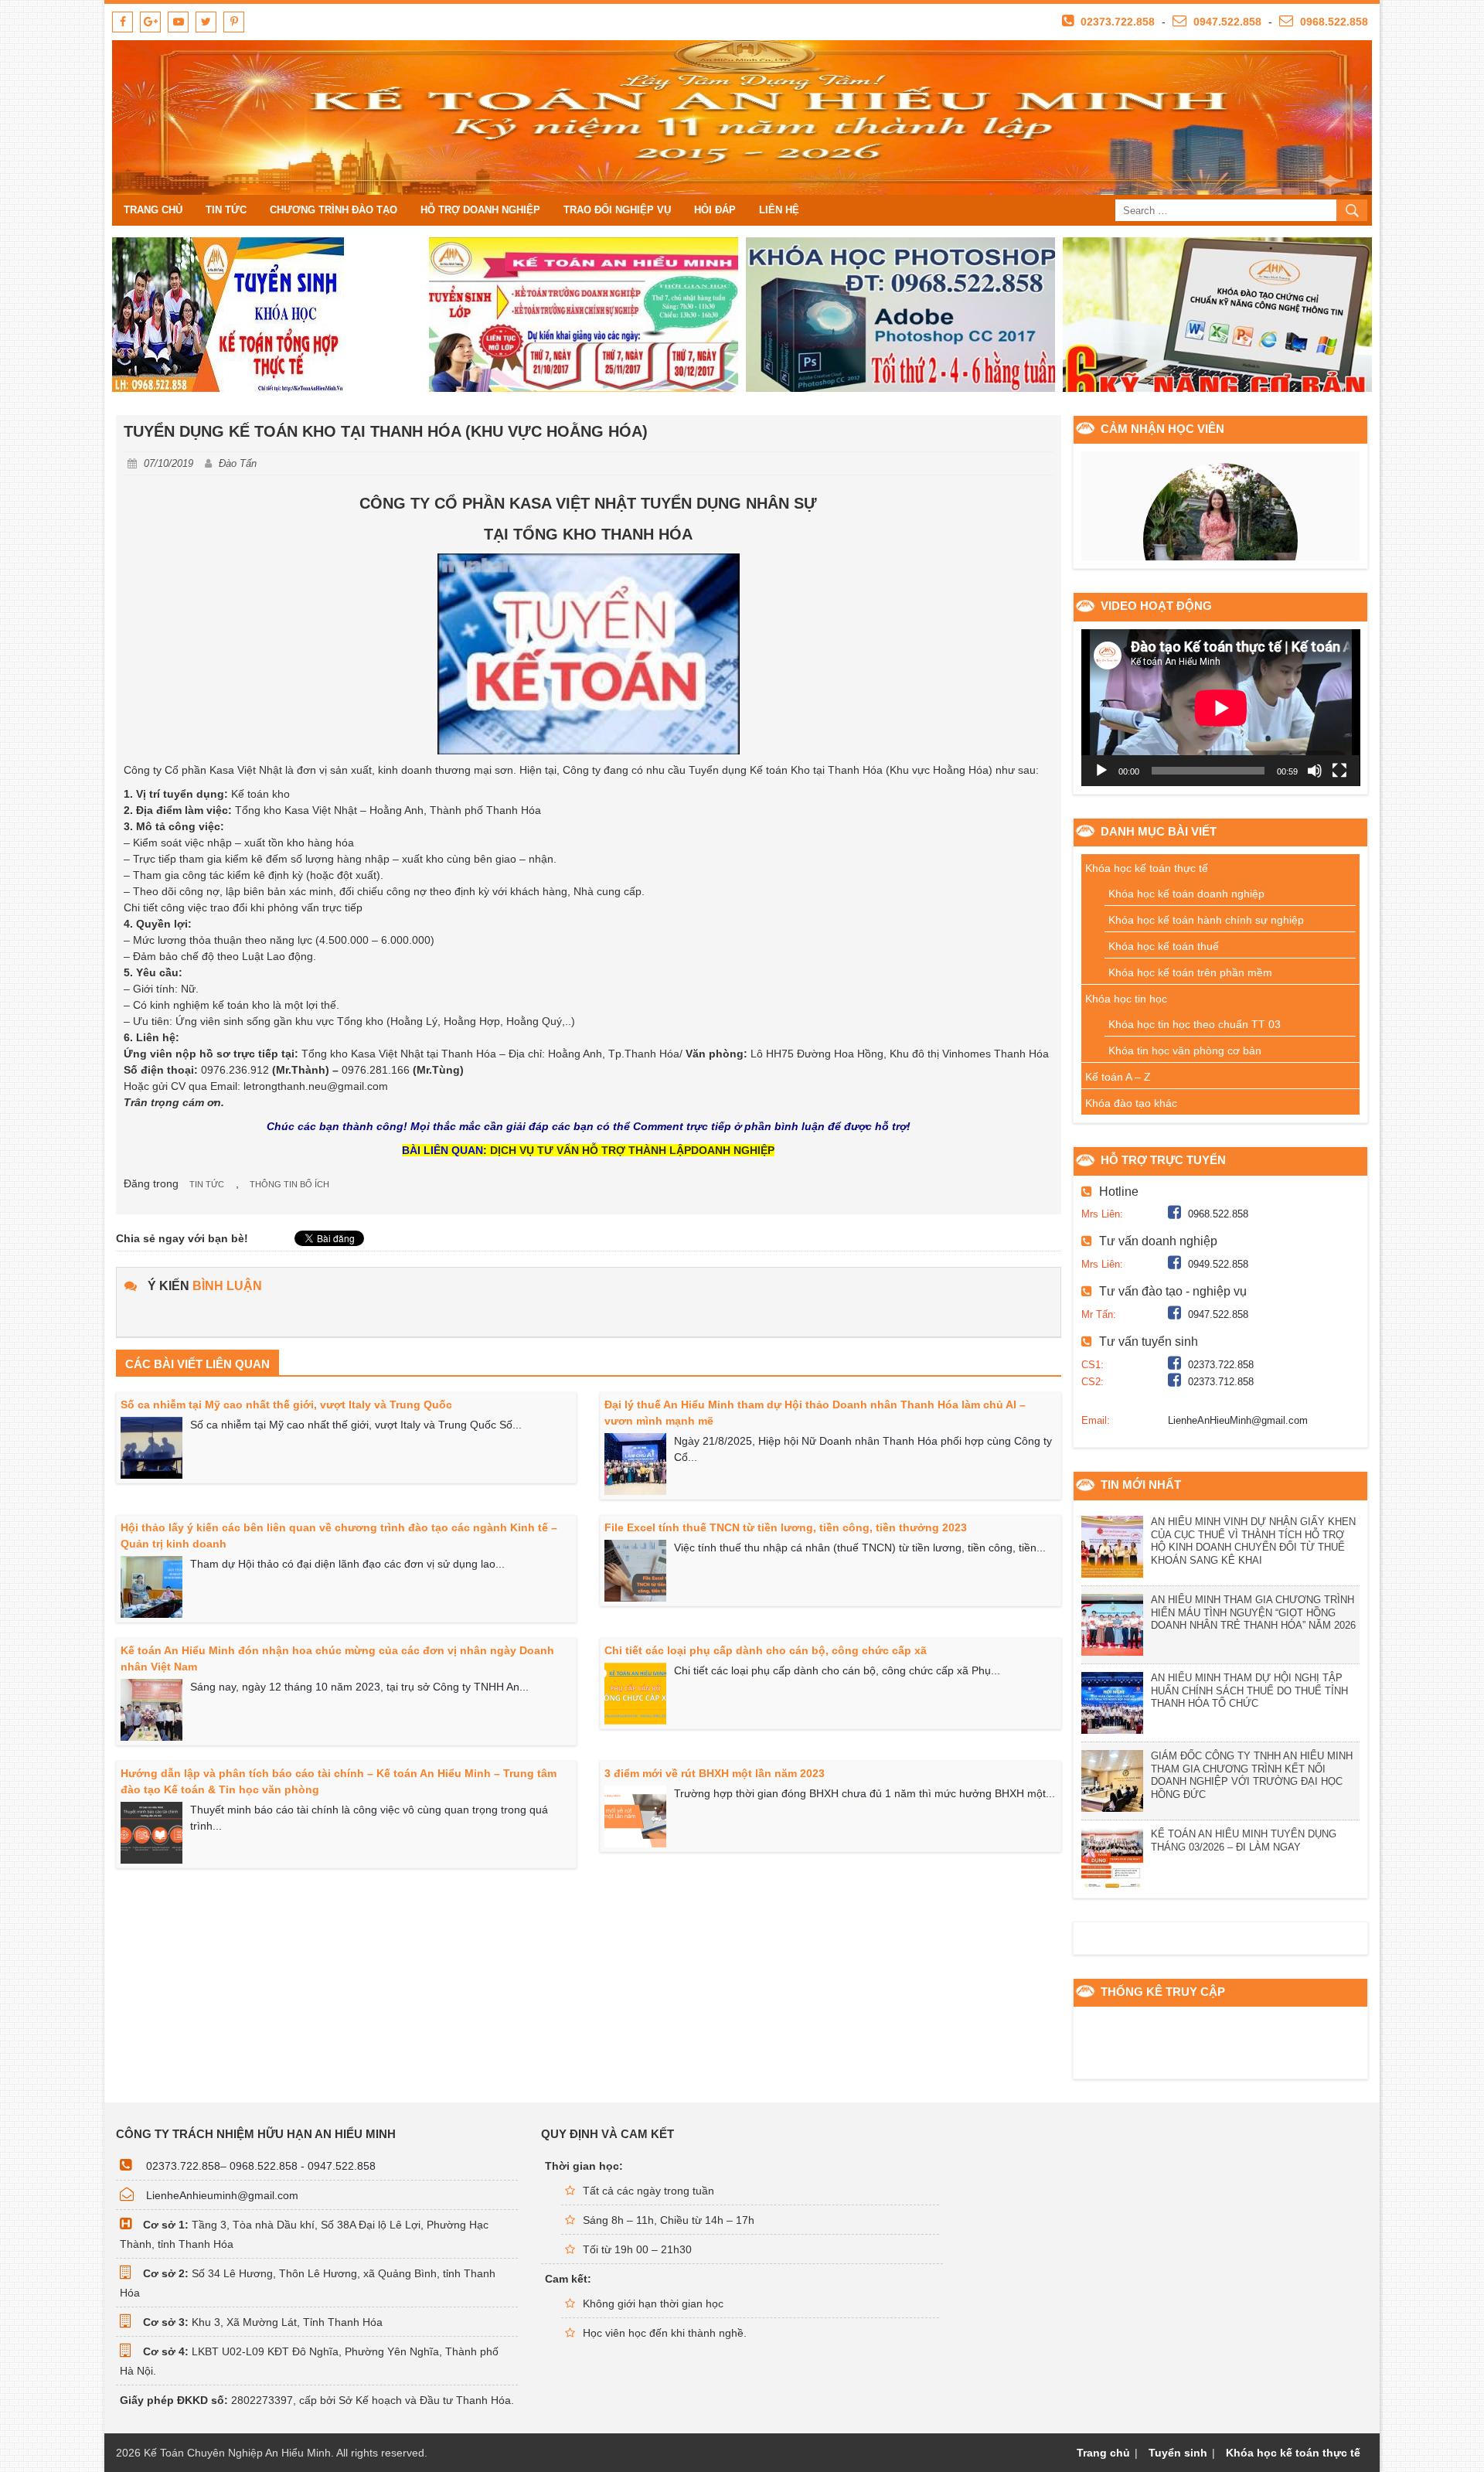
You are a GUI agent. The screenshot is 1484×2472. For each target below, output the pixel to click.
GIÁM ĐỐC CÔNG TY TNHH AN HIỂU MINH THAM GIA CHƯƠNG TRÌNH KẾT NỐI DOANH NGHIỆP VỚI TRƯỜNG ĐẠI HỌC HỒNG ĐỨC (1252, 1776)
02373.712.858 (1221, 1382)
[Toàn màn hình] (1339, 771)
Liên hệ (779, 210)
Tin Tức (226, 210)
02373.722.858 (1116, 22)
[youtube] (178, 22)
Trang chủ (153, 210)
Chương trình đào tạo (334, 210)
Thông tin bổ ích (289, 1184)
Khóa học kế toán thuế (1164, 946)
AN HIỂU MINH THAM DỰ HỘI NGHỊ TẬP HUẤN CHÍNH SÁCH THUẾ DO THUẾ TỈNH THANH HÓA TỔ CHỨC (1249, 1691)
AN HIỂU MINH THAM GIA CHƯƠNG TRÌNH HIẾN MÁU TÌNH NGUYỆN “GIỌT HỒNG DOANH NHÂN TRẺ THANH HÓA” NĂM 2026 (1253, 1613)
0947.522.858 (1226, 22)
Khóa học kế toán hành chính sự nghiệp (1206, 920)
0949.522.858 (1218, 1264)
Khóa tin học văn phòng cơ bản (1185, 1050)
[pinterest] (234, 22)
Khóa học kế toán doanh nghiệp (1186, 894)
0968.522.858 (1333, 22)
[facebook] (123, 22)
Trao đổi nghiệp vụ (617, 210)
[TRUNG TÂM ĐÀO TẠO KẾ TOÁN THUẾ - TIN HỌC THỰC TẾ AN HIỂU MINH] (742, 117)
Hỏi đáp (715, 210)
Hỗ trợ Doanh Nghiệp (480, 210)
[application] (1221, 708)
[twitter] (206, 22)
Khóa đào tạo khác (1131, 1103)
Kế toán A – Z (1118, 1077)
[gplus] (150, 22)
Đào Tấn (238, 463)
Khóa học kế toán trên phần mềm (1190, 972)
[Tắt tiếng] (1315, 771)
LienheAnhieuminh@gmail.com (222, 2195)
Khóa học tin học (1126, 999)
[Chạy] (1101, 771)
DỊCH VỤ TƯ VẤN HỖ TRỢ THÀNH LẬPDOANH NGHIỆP (632, 1150)
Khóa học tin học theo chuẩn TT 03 (1195, 1024)
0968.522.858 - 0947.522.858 (303, 2166)
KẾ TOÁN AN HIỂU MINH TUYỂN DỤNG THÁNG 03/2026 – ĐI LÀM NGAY (1244, 1840)
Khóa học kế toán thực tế (1147, 868)
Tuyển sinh (1178, 2453)
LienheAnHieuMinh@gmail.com (1238, 1420)
